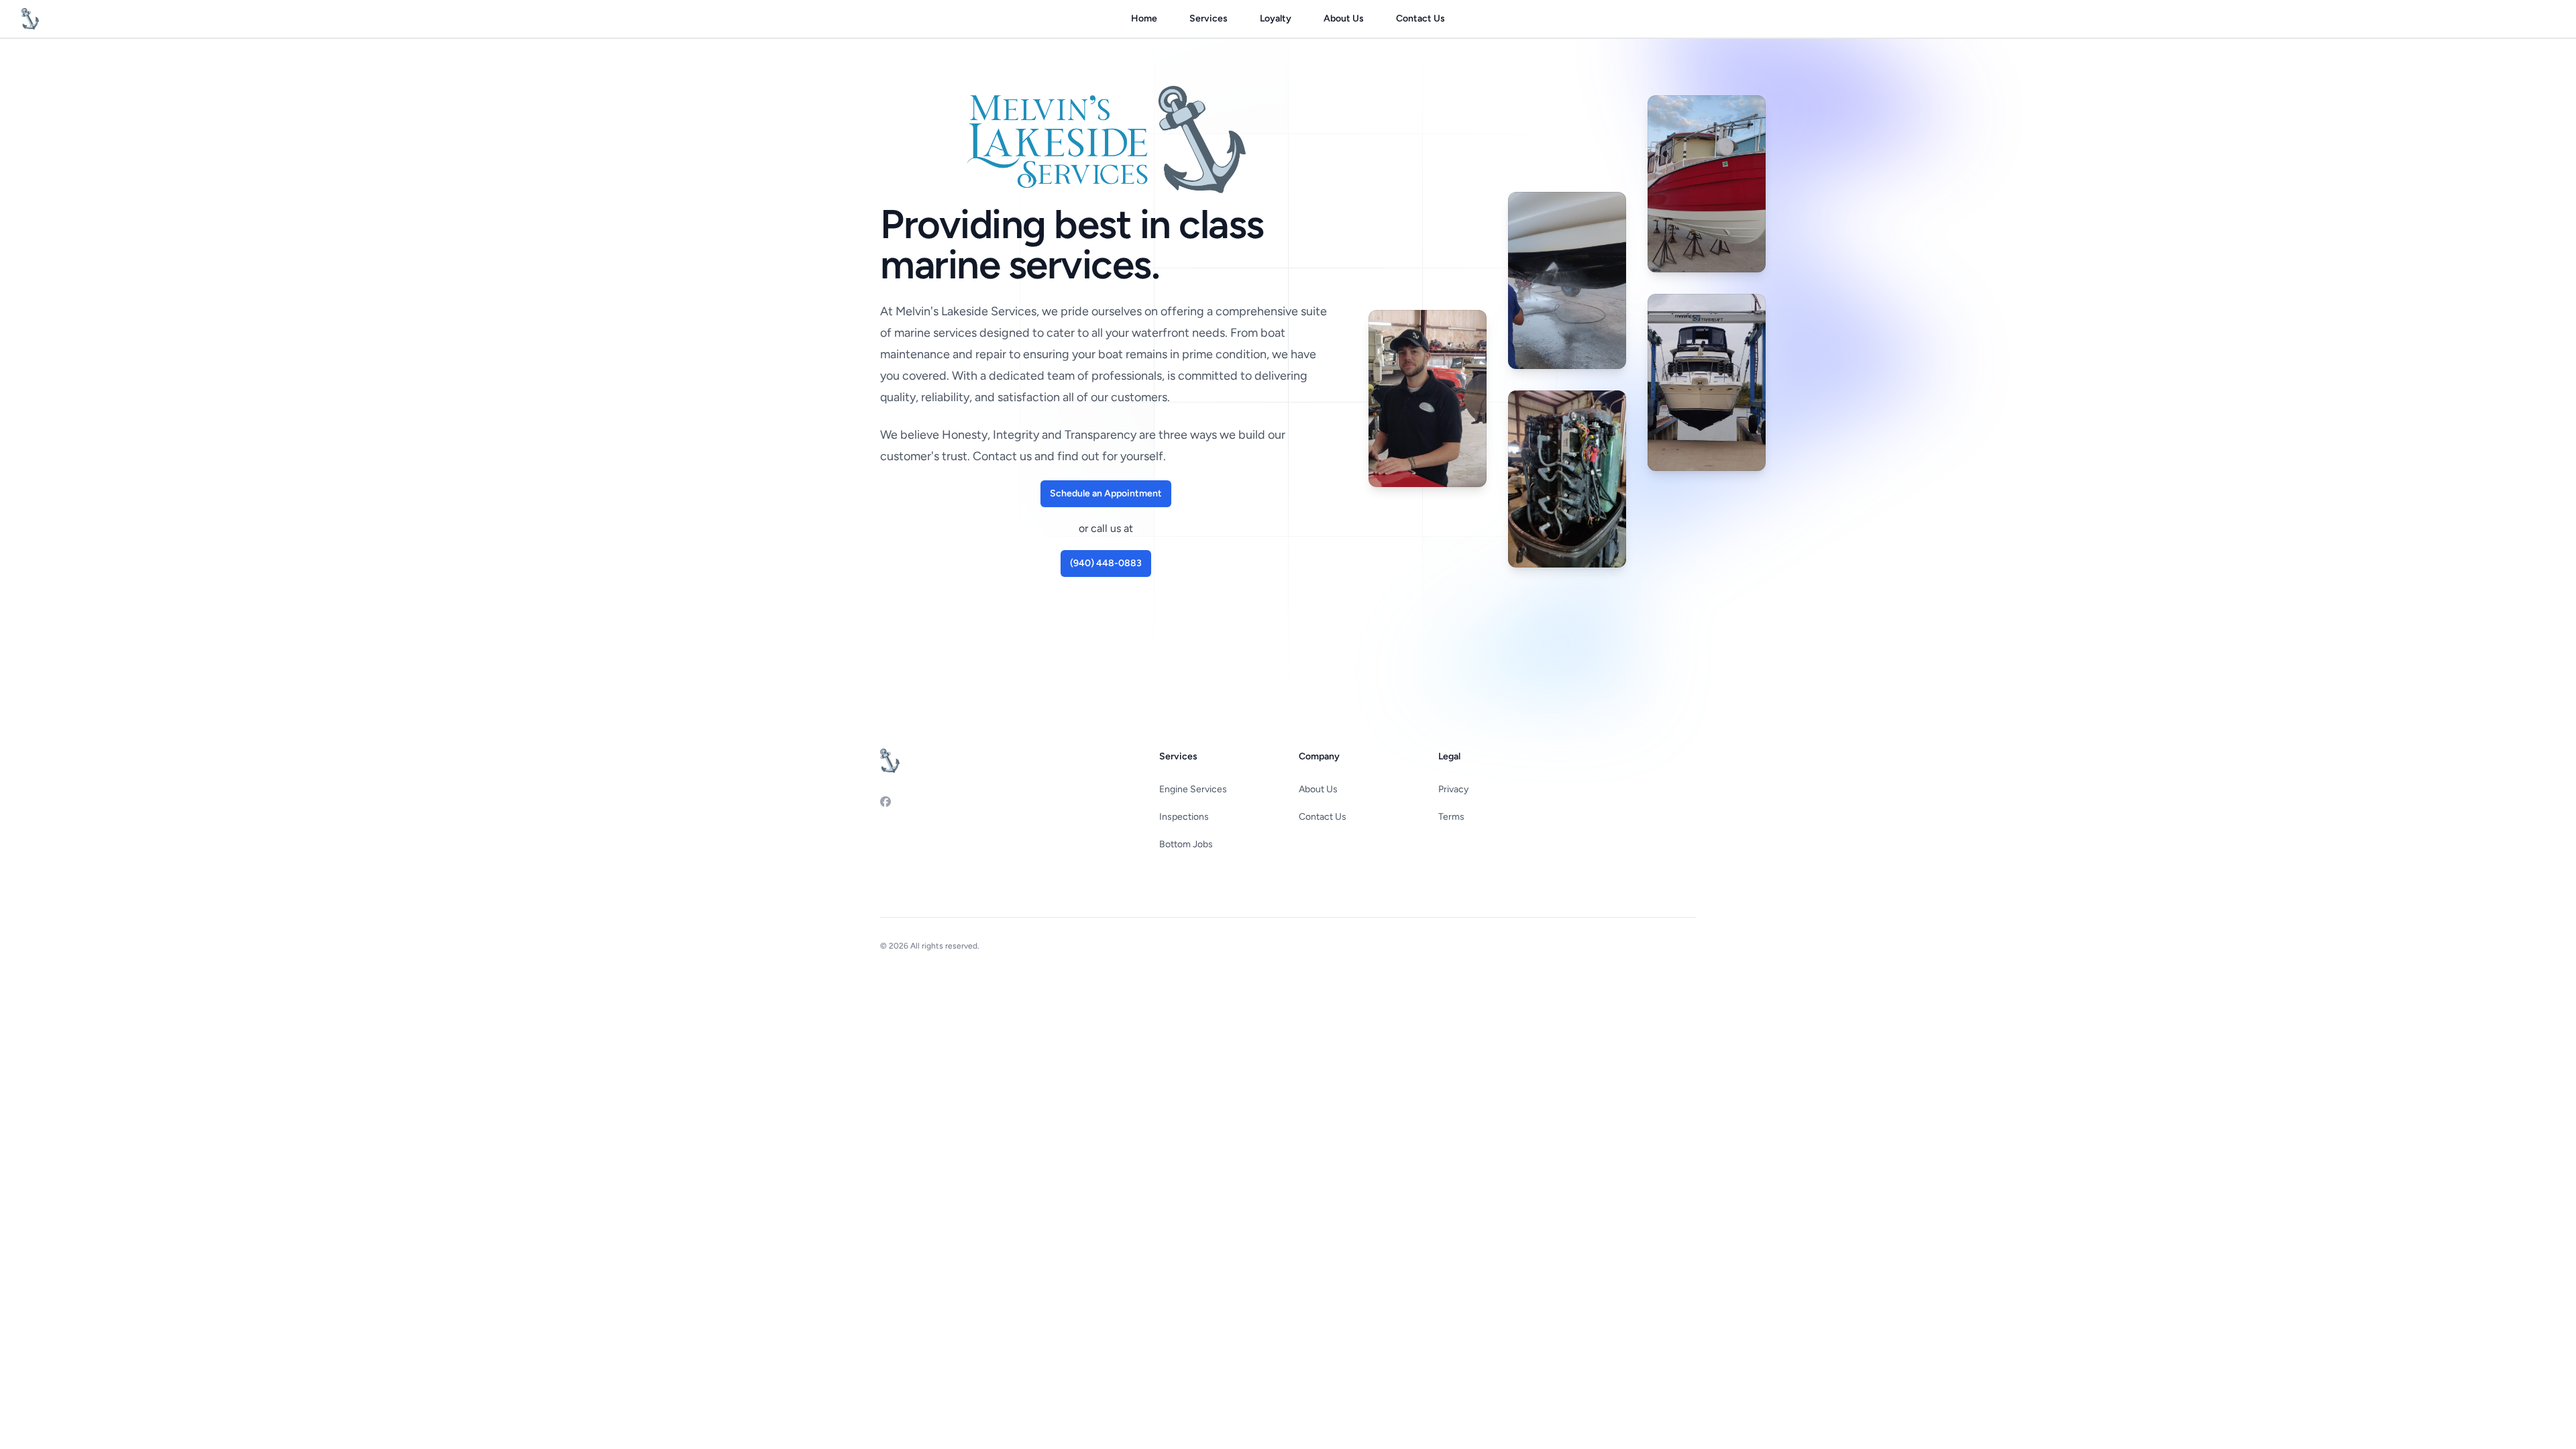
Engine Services (1193, 789)
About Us (1344, 18)
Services (1209, 18)
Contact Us (1420, 18)
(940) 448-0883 (1106, 563)
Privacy (1453, 789)
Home (1144, 18)
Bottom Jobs (1186, 844)
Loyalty (1276, 18)
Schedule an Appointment (1106, 493)
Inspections (1184, 817)
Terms (1451, 817)
